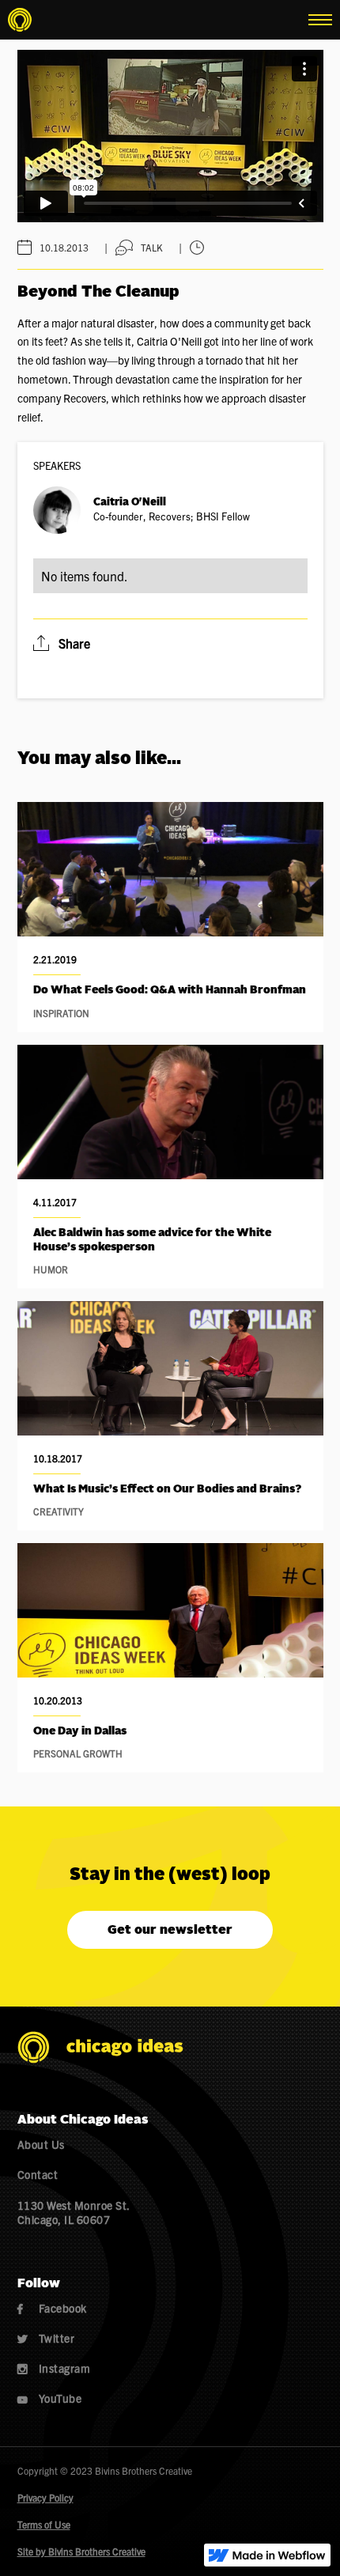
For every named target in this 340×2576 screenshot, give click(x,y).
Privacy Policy (45, 2497)
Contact (38, 2174)
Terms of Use (44, 2524)
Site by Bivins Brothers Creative (81, 2551)
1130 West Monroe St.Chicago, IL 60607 (74, 2212)
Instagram (54, 2368)
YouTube (50, 2398)
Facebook (52, 2308)
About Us (41, 2144)
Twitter (46, 2338)
